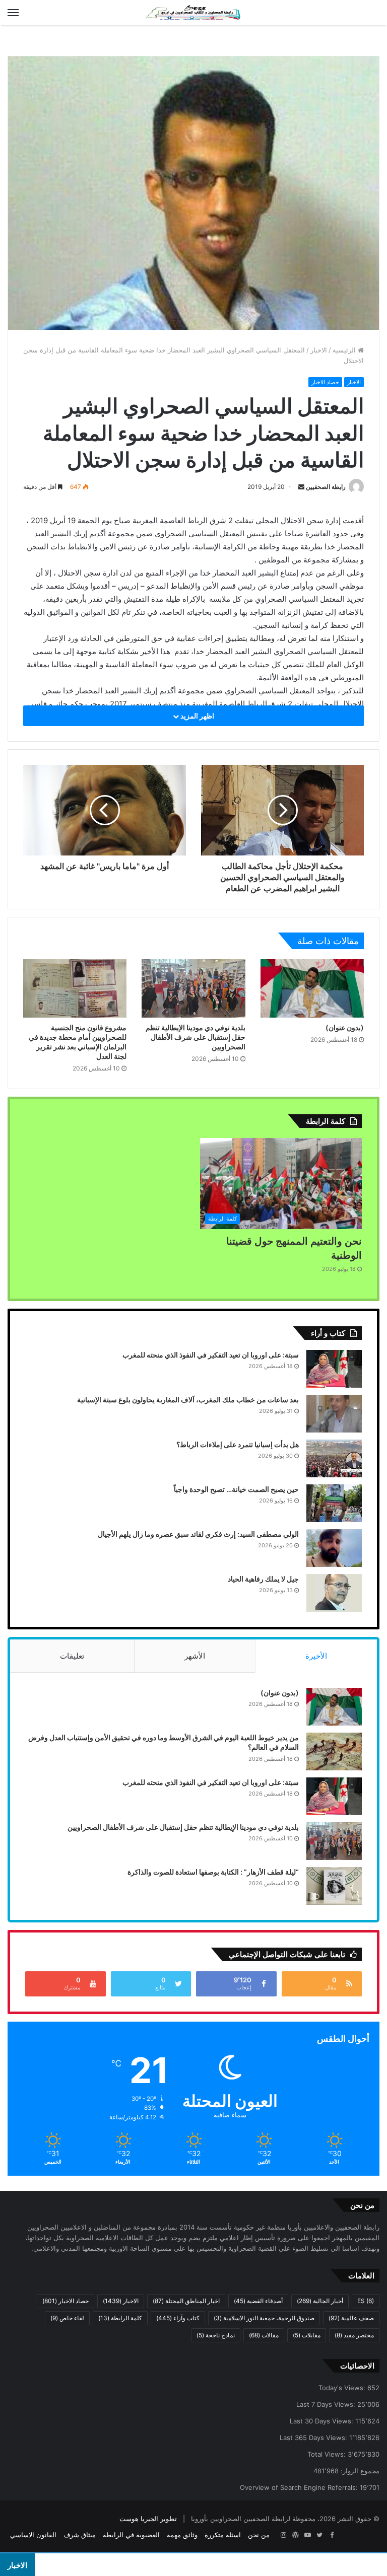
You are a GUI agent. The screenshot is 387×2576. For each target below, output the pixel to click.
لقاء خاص (67, 2318)
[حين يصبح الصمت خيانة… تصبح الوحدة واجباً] (334, 1503)
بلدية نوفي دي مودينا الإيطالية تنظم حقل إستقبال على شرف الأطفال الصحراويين (196, 1037)
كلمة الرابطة (120, 2318)
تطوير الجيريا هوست (148, 2519)
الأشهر (195, 1656)
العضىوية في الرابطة (131, 2535)
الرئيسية (345, 350)
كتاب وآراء (178, 2318)
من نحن (259, 2535)
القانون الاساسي (33, 2535)
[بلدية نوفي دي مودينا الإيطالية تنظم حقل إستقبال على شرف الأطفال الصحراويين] (193, 988)
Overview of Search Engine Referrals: (300, 2487)
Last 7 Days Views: (327, 2404)
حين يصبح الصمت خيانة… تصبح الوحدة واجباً (236, 1489)
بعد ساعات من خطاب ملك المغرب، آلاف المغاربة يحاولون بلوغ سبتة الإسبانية (188, 1400)
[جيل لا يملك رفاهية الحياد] (334, 1593)
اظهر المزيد (197, 716)
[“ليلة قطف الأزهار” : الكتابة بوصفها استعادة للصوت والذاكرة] (334, 1886)
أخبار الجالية (320, 2301)
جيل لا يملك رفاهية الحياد (263, 1579)
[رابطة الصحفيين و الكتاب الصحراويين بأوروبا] (193, 13)
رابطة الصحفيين (326, 487)
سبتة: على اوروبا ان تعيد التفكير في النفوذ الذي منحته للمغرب (211, 1355)
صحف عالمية (351, 2318)
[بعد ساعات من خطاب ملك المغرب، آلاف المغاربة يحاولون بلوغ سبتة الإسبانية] (334, 1414)
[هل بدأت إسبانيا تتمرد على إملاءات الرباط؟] (334, 1458)
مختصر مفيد (354, 2335)
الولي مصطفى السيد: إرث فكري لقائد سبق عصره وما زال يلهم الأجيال (198, 1534)
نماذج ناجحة (216, 2335)
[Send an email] (301, 487)
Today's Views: (343, 2388)
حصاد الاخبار (325, 382)
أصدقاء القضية (258, 2301)
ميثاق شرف (80, 2535)
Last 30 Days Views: (322, 2421)
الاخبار (319, 350)
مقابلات (307, 2335)
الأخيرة (316, 1656)
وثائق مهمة (182, 2535)
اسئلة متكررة (223, 2535)
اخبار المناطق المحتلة (186, 2301)
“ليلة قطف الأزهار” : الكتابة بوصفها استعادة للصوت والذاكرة (213, 1872)
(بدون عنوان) (345, 1027)
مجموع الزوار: (359, 2471)
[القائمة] (13, 13)
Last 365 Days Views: (314, 2438)
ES (366, 2301)
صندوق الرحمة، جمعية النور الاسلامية (264, 2318)
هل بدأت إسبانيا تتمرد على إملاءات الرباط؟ (238, 1444)
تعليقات (72, 1656)
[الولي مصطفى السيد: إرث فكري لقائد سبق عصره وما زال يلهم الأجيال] (334, 1548)
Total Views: (328, 2454)
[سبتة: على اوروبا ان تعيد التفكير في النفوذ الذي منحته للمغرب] (334, 1369)
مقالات (264, 2335)
